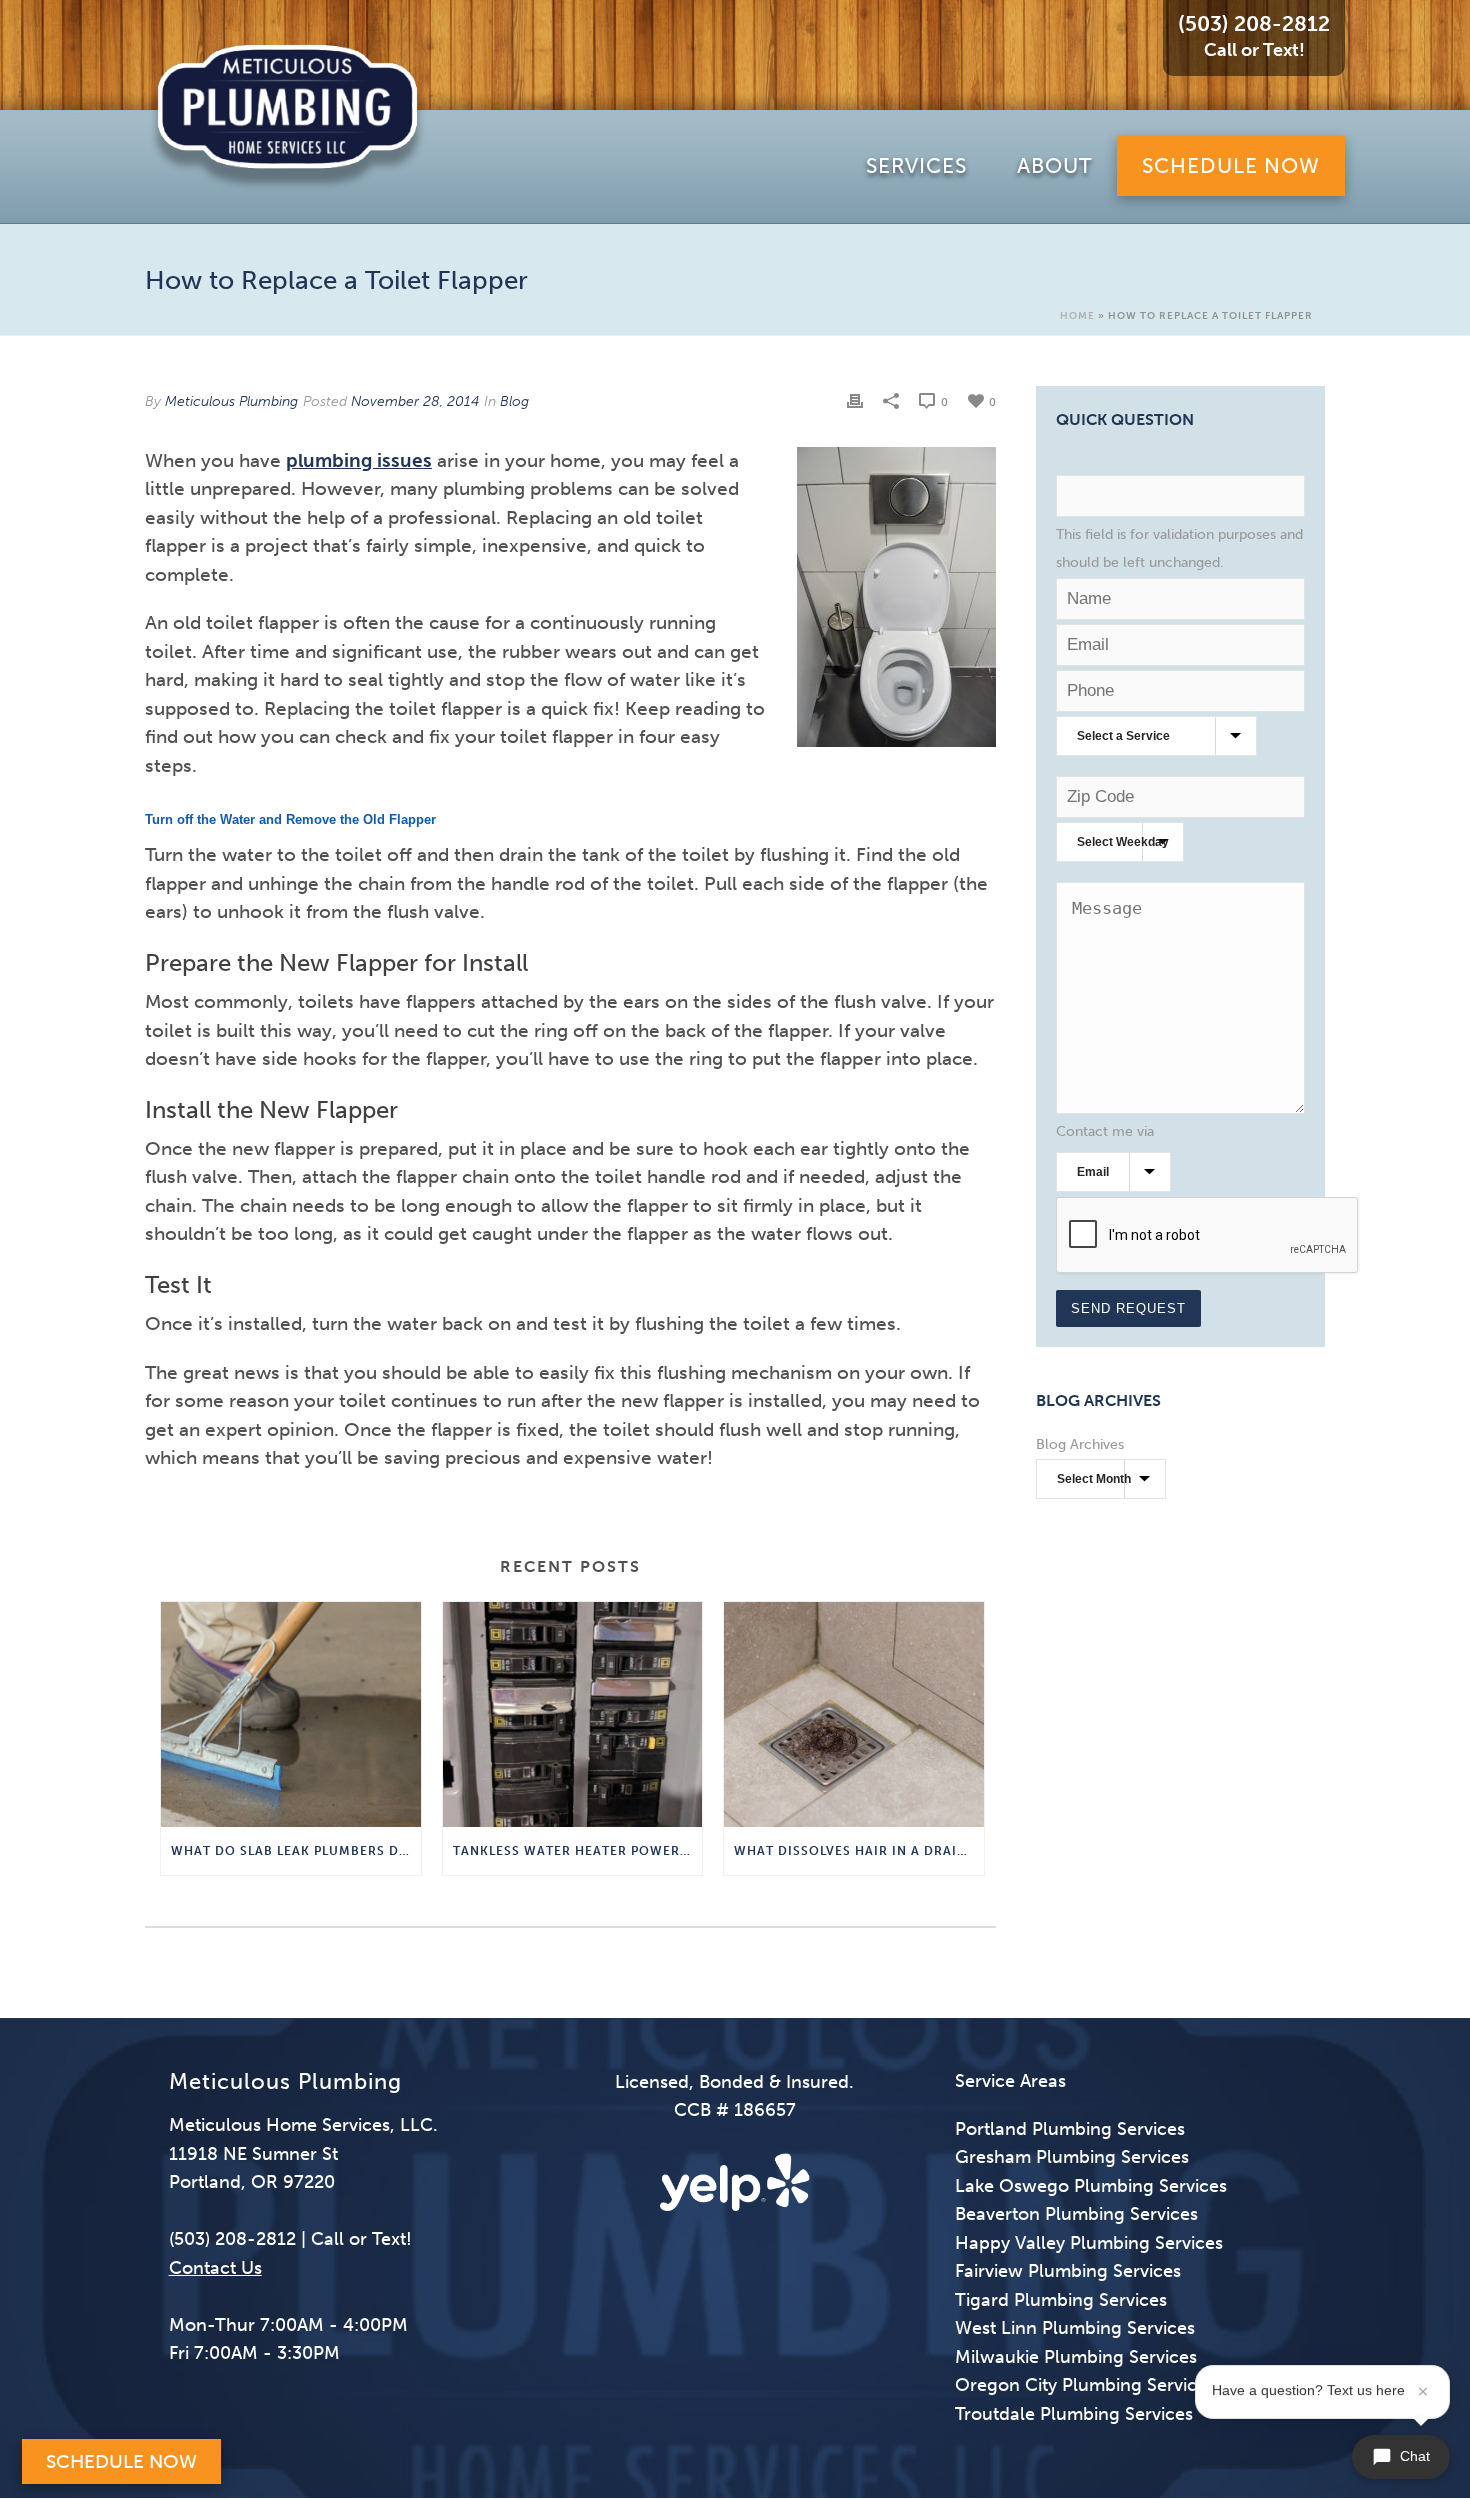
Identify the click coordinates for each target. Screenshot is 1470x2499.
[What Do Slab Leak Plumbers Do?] (291, 1714)
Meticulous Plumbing (231, 401)
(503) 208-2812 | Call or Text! (290, 2239)
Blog (514, 401)
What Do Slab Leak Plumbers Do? (294, 1851)
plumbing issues (359, 460)
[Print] (855, 400)
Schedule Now (121, 2461)
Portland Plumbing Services (1070, 2129)
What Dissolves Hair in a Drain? (854, 1851)
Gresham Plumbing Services (1072, 2157)
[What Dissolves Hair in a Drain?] (854, 1714)
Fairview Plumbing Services (1068, 2271)
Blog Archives (1080, 1444)
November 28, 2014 (415, 401)
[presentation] (1208, 1236)
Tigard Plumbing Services (1061, 2300)
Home (1077, 316)
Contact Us (215, 2268)
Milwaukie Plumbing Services (1076, 2357)
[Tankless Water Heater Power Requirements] (573, 1714)
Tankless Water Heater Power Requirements (578, 1851)
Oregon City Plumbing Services (1085, 2385)
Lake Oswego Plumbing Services (1091, 2186)
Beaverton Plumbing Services (1076, 2214)
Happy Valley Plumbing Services (1089, 2243)
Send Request (1128, 1308)
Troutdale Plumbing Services (1074, 2414)
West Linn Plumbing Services (1075, 2328)
